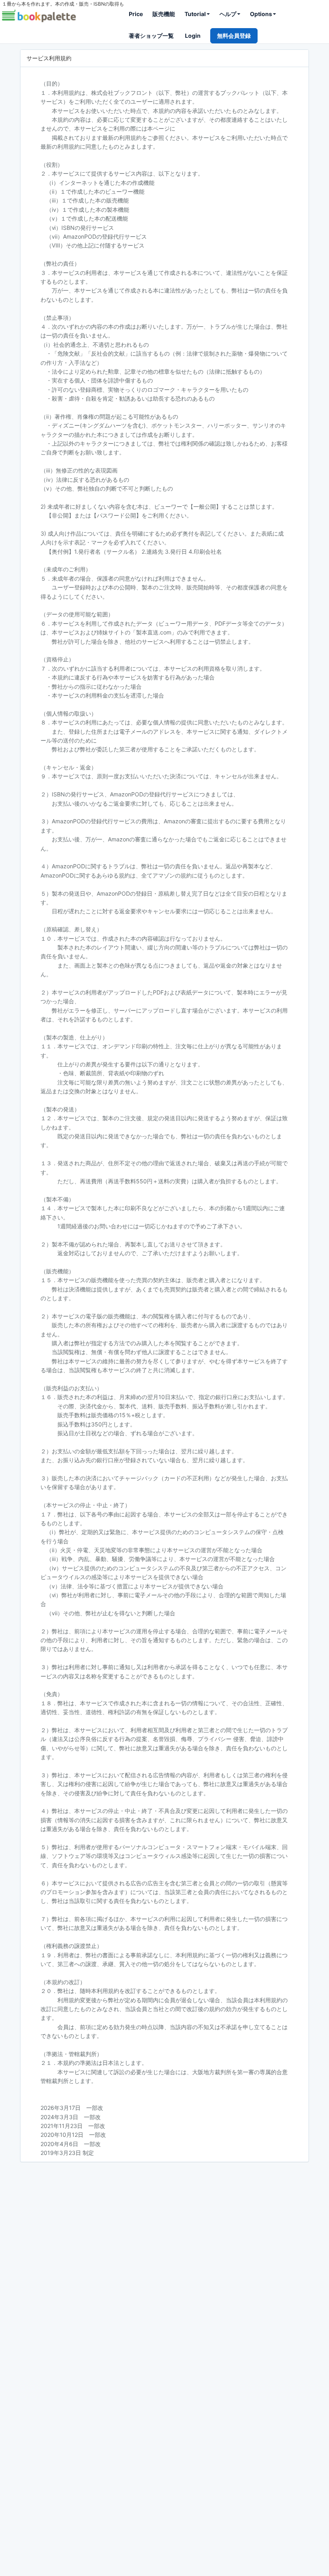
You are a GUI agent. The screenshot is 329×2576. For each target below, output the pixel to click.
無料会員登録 (234, 36)
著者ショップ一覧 (151, 36)
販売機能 (164, 14)
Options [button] (261, 14)
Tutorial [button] (195, 14)
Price (136, 14)
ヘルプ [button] (228, 14)
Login (193, 36)
